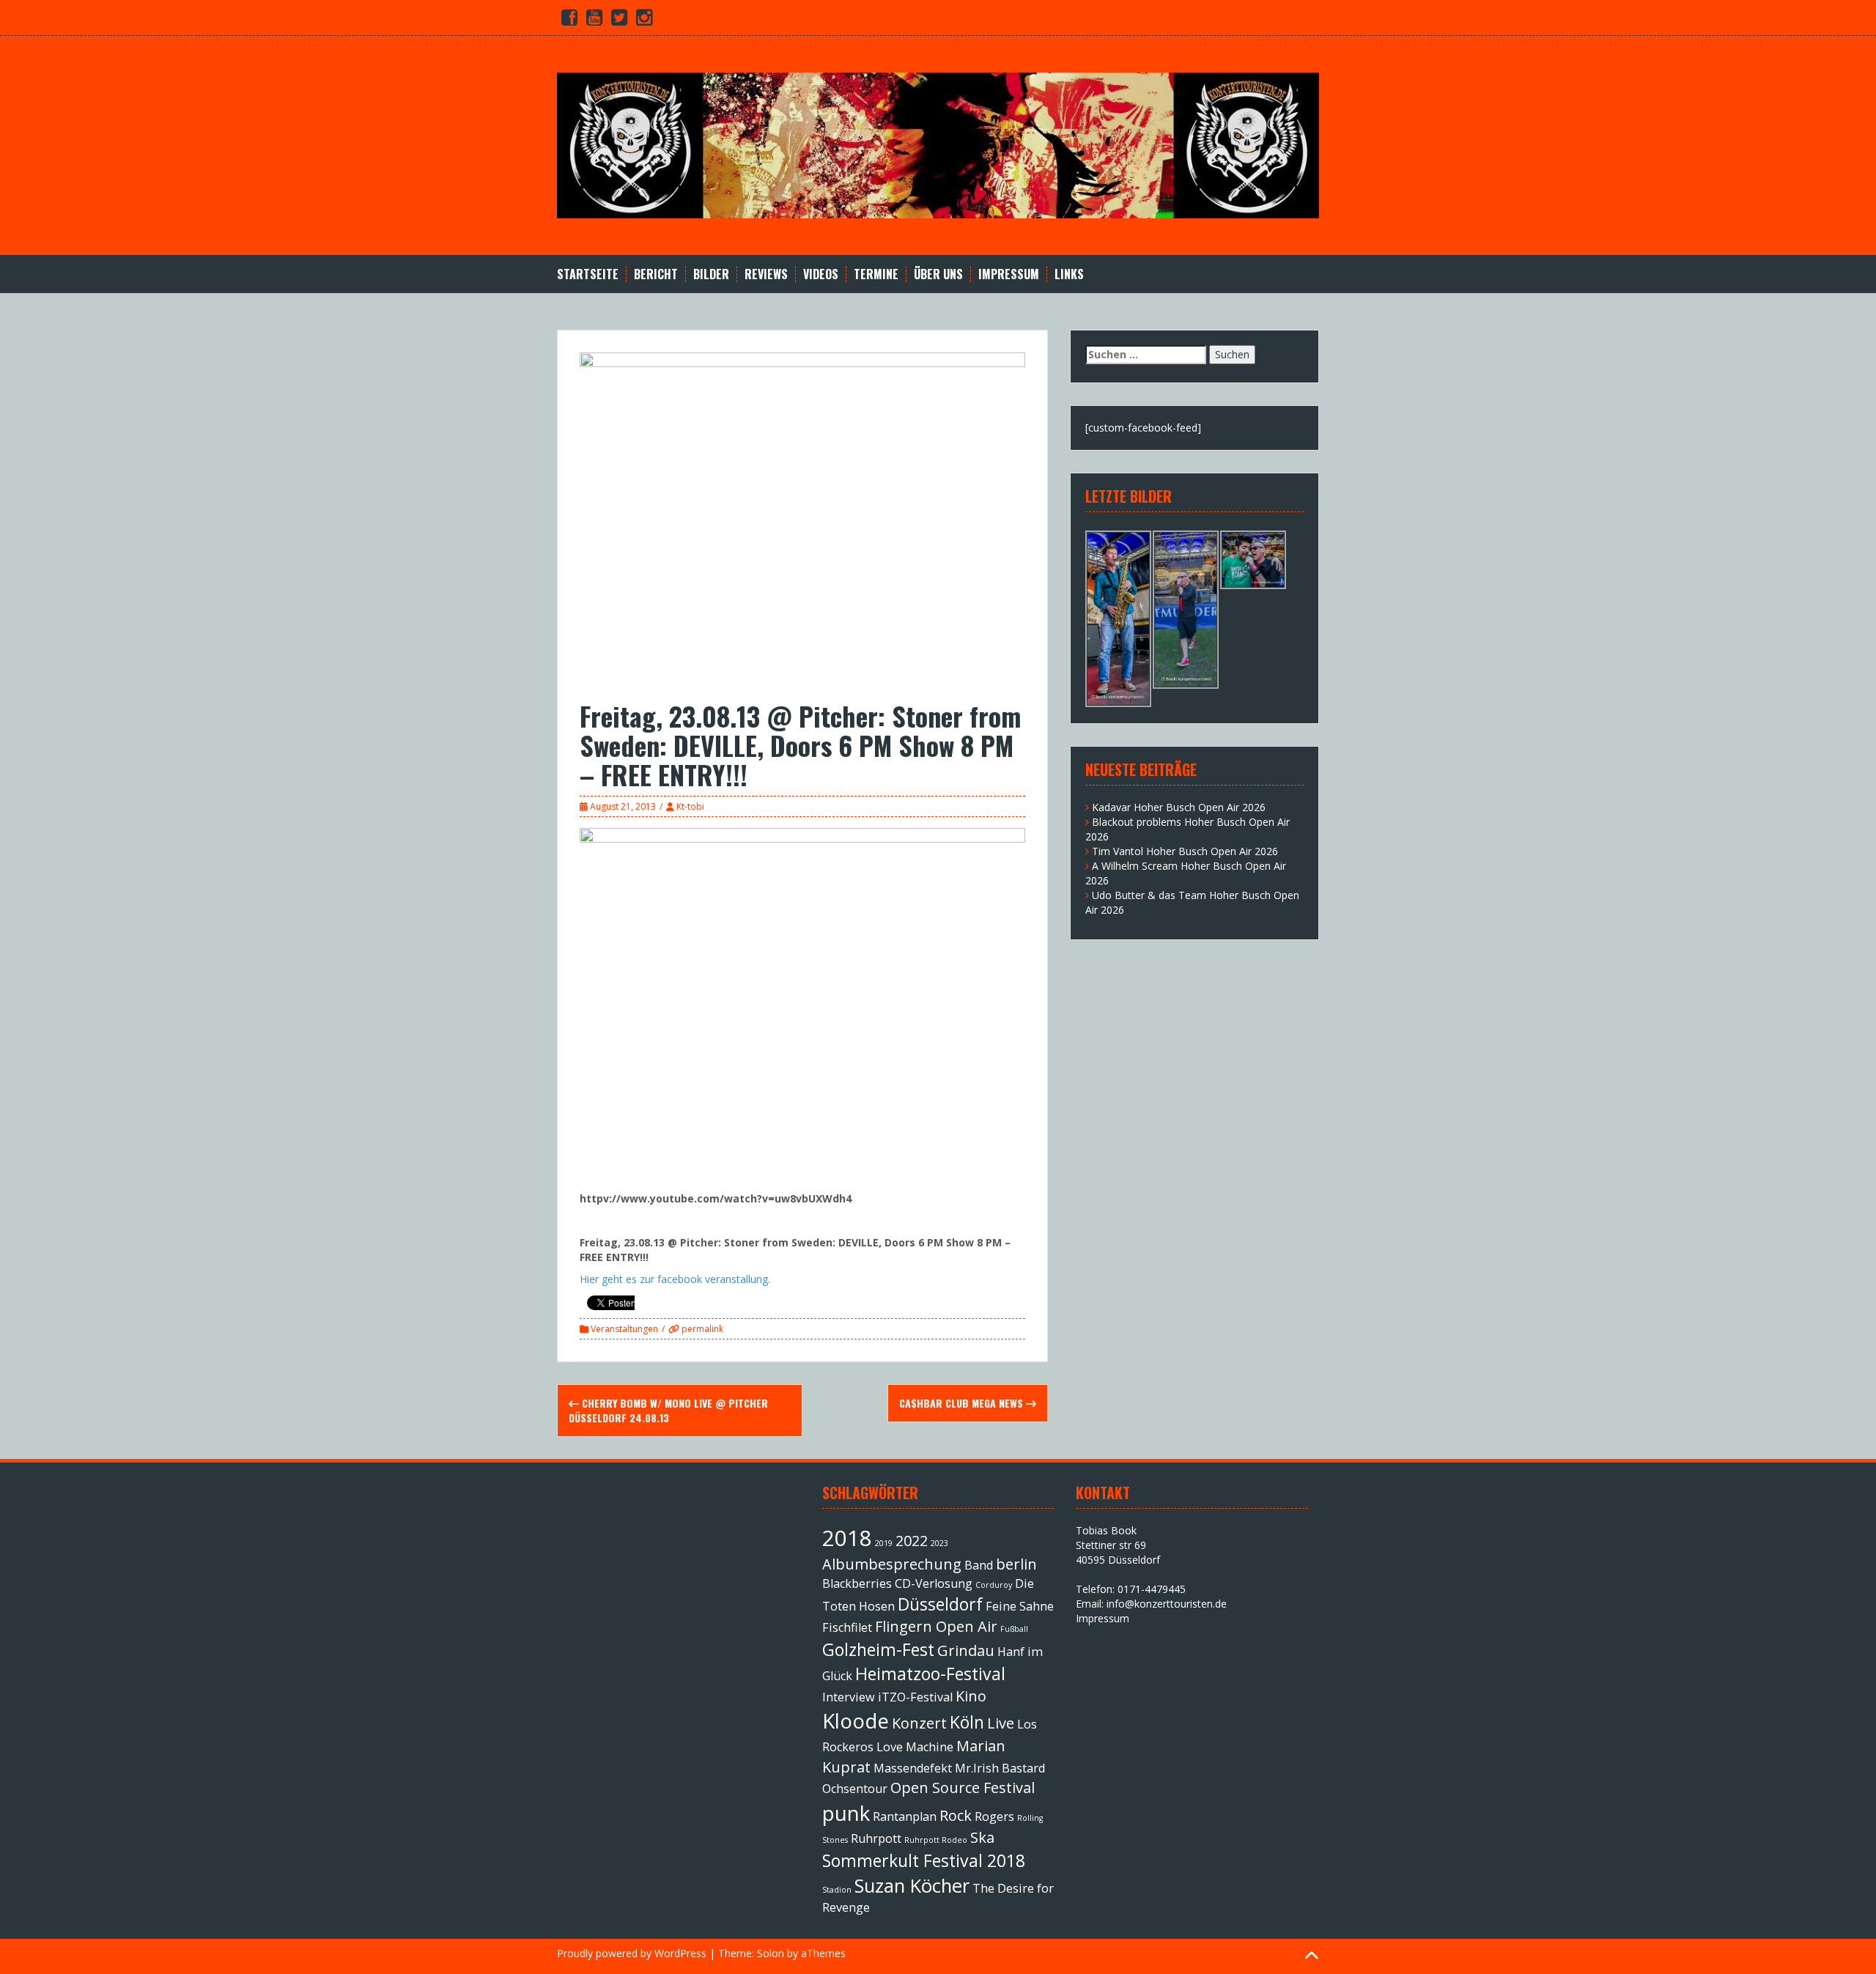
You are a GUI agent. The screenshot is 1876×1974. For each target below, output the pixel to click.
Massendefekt (913, 1768)
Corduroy (994, 1585)
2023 (939, 1543)
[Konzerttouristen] (938, 144)
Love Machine (915, 1747)
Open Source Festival (963, 1788)
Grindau (966, 1650)
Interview (849, 1697)
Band (979, 1565)
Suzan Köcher (912, 1886)
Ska (982, 1837)
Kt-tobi (690, 806)
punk (846, 1813)
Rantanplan (905, 1816)
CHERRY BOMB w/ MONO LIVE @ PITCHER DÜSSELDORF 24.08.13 (668, 1410)
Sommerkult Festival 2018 (924, 1860)
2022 (912, 1541)
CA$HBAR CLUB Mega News (963, 1403)
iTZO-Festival (915, 1697)
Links (1069, 274)
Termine (876, 274)
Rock (956, 1815)
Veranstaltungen (624, 1329)
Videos (821, 274)
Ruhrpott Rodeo (936, 1840)
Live (1001, 1723)
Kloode (856, 1720)
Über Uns (938, 274)
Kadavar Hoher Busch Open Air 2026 (1179, 807)
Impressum (1009, 274)
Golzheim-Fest (878, 1649)
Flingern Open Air (936, 1626)
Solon (771, 1953)
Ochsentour (855, 1789)
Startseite (588, 274)
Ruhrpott (876, 1838)
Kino (971, 1696)
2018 (847, 1538)
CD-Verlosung (934, 1583)
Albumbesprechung (892, 1564)
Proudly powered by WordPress (632, 1953)
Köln (967, 1722)
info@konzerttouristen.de (1167, 1604)
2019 (884, 1543)
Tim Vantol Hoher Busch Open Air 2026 (1185, 851)
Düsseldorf (940, 1604)
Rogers (994, 1816)
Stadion (837, 1890)
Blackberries (857, 1583)
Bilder (711, 274)
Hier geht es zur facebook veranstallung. (675, 1279)
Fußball (1014, 1629)
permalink (701, 1329)
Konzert (919, 1723)
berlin (1016, 1564)
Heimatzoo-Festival (930, 1674)
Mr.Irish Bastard (1000, 1768)
